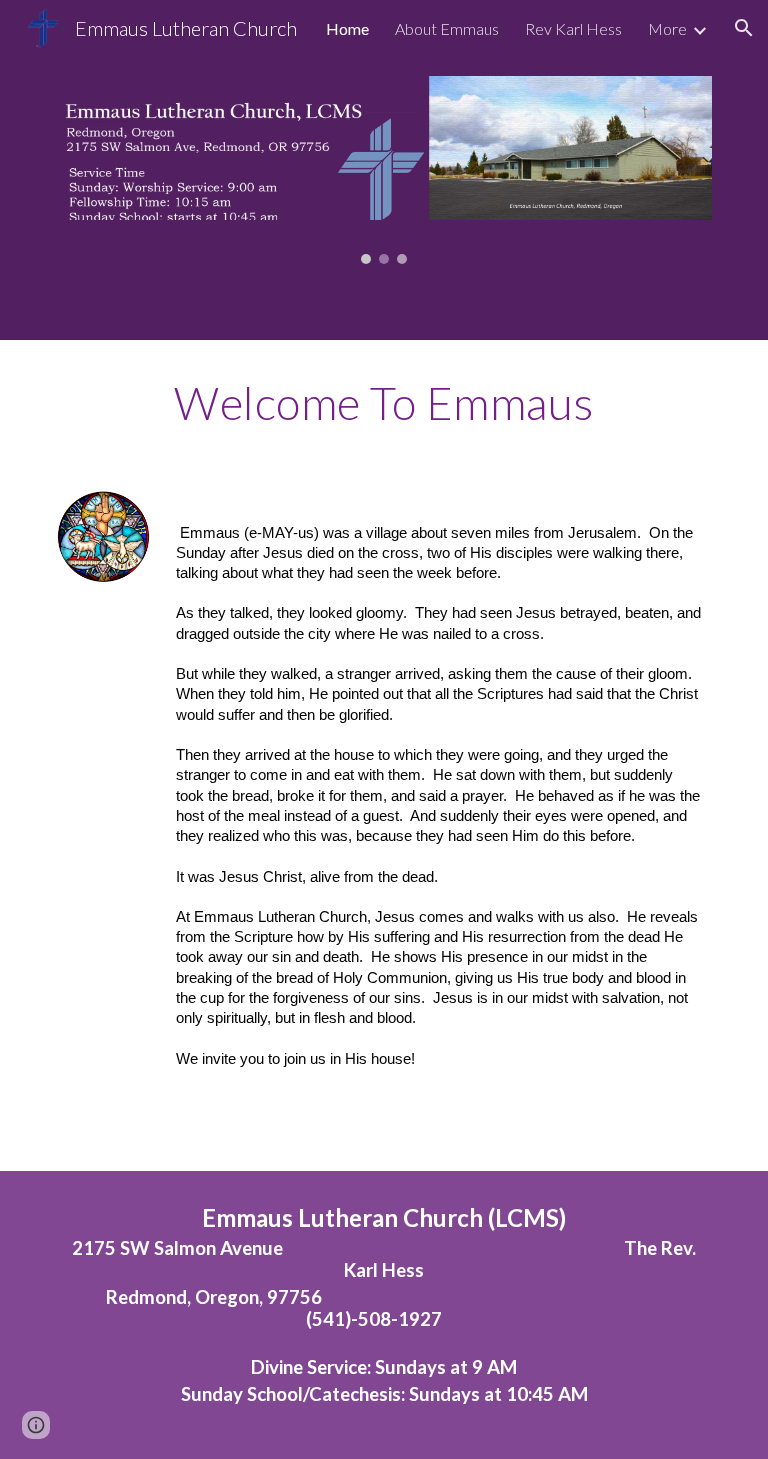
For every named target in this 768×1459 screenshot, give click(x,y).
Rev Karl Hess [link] (573, 28)
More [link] (667, 28)
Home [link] (347, 28)
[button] (744, 28)
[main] (383, 403)
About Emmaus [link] (447, 28)
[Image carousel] (383, 170)
